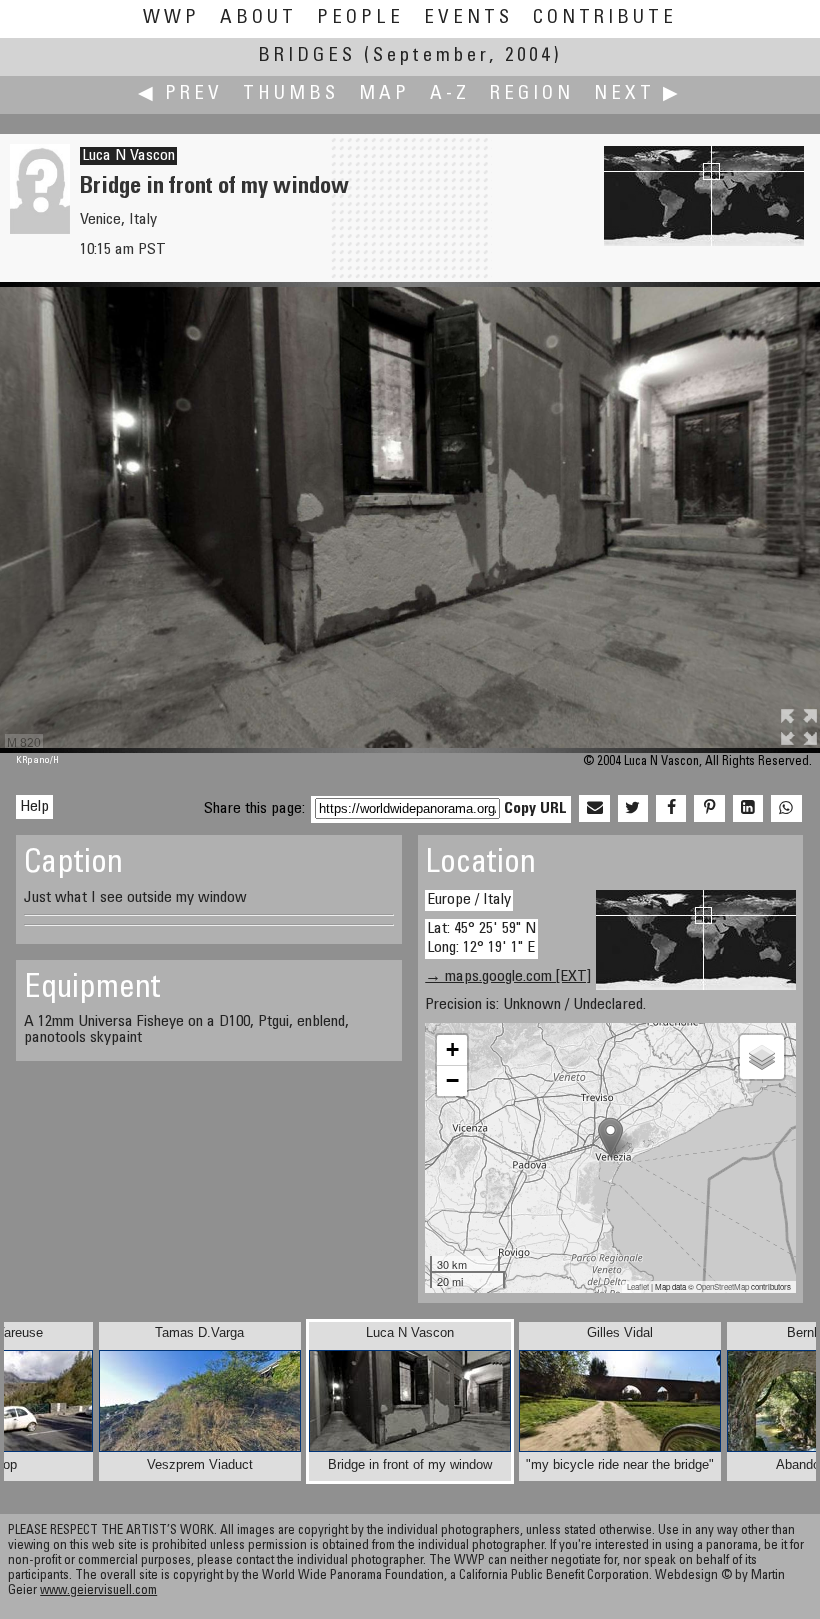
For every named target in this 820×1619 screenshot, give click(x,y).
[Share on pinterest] (709, 809)
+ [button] (452, 1049)
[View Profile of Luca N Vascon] (40, 230)
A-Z (450, 94)
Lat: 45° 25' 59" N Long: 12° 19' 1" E (481, 938)
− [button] (452, 1080)
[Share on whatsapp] (786, 809)
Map (384, 94)
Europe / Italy (469, 900)
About (258, 18)
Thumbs (291, 94)
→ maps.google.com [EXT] (508, 977)
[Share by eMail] (594, 809)
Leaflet (638, 1286)
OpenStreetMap (722, 1286)
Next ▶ (638, 94)
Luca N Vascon (128, 156)
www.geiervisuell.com (98, 1591)
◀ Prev (180, 94)
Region (532, 94)
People (360, 18)
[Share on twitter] (633, 809)
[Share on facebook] (671, 809)
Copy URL (535, 809)
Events (468, 18)
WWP (171, 18)
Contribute (605, 18)
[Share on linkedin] (748, 809)
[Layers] (762, 1057)
